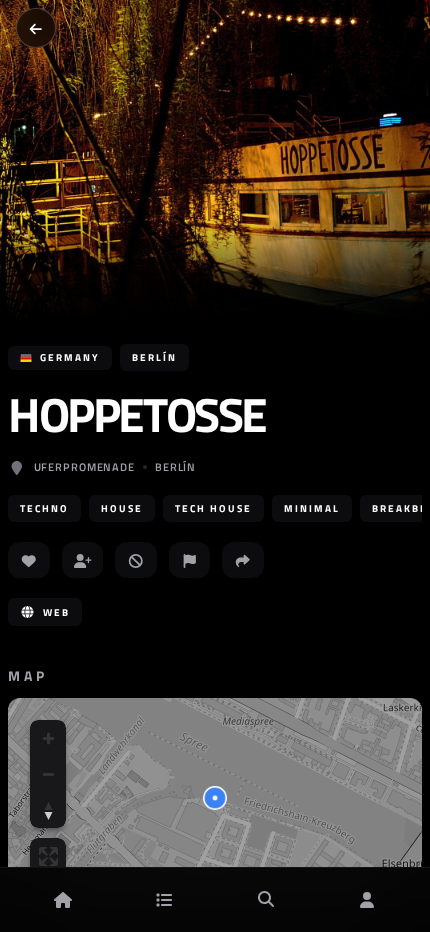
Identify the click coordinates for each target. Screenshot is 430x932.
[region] (215, 798)
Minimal (312, 508)
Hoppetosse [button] (137, 415)
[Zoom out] (48, 774)
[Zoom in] (48, 738)
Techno (44, 508)
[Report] (190, 560)
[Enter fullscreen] (48, 856)
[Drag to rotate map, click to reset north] (48, 810)
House (122, 508)
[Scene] (164, 900)
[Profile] (367, 900)
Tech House (213, 508)
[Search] (266, 900)
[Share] (243, 560)
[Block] (136, 560)
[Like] (29, 560)
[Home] (63, 900)
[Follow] (83, 560)
